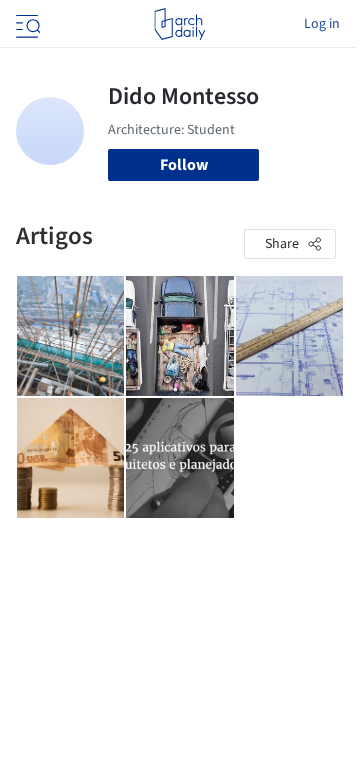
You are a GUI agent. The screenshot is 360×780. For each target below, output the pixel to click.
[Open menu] (26, 24)
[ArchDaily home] (179, 24)
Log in (322, 24)
